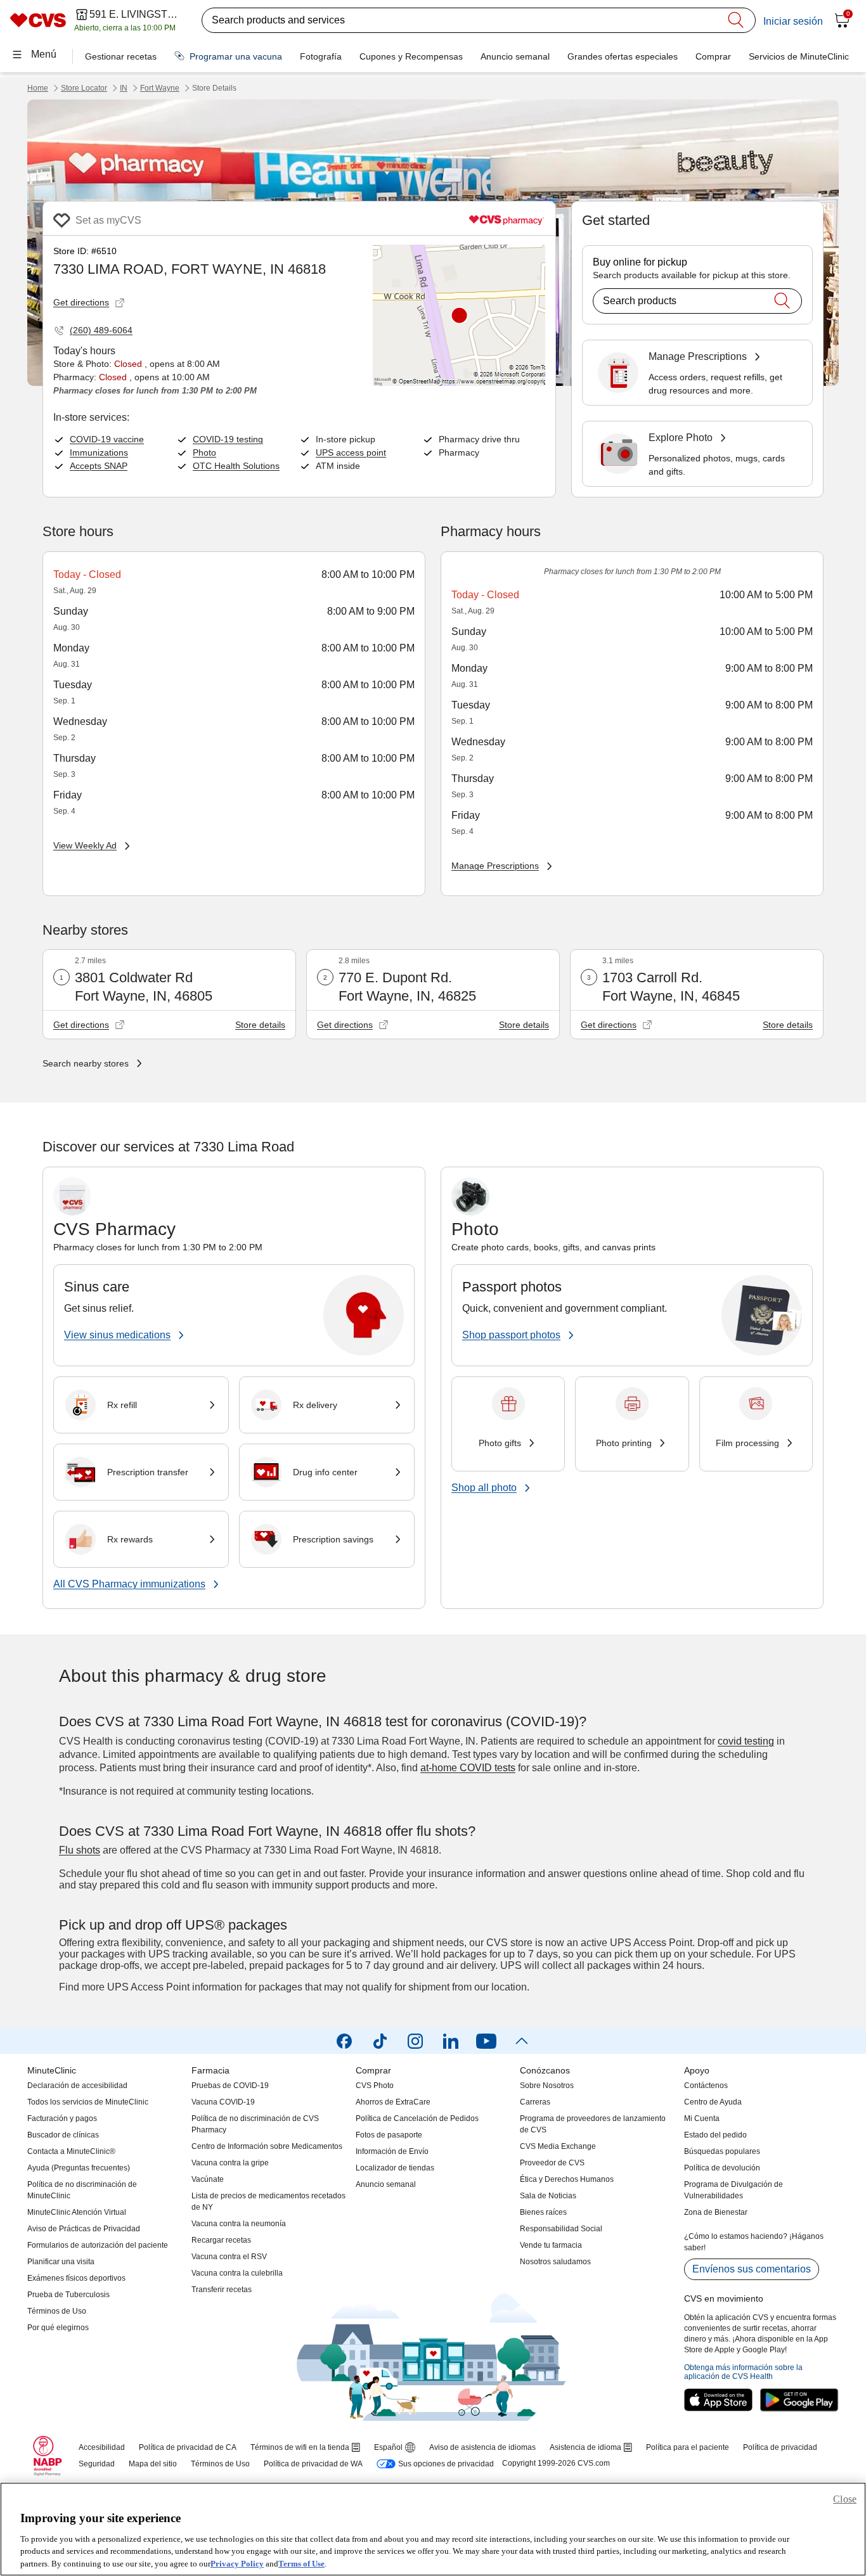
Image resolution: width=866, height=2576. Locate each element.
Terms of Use (301, 2563)
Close (845, 2499)
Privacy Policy (237, 2563)
